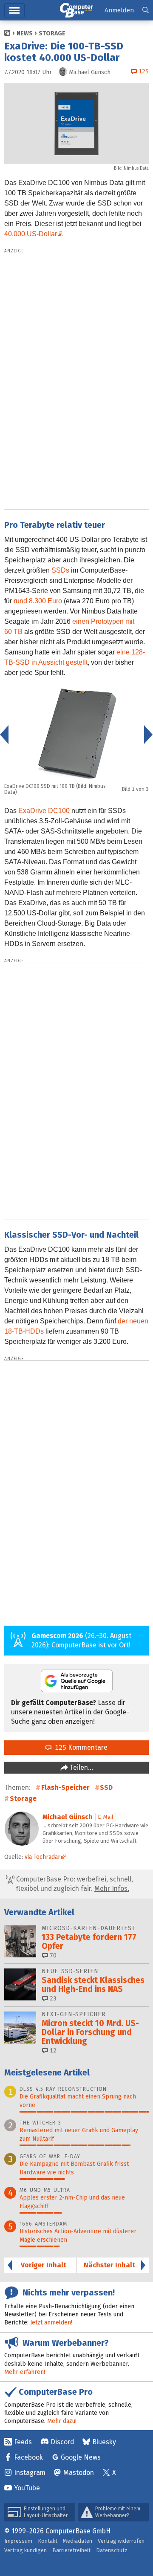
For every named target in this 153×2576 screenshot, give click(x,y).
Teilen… (81, 1767)
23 (52, 1999)
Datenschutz (112, 2550)
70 (52, 1955)
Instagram (30, 2473)
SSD (106, 1787)
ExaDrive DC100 (44, 811)
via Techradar (42, 1857)
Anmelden (119, 10)
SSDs (60, 570)
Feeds (23, 2442)
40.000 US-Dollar (31, 234)
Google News (81, 2457)
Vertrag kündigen (25, 2550)
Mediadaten (78, 2541)
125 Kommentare (79, 1747)
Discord (62, 2442)
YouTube (27, 2488)
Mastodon (79, 2473)
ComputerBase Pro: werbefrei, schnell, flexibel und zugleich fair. (74, 1884)
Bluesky (104, 2442)
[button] (146, 10)
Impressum (18, 2541)
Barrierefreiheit (71, 2550)
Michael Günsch (68, 1817)
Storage (52, 33)
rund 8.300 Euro (38, 601)
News (25, 33)
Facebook (28, 2457)
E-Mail (106, 1817)
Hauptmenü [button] (14, 10)
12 (52, 2051)
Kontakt (48, 2541)
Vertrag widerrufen (121, 2541)
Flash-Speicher (65, 1787)
